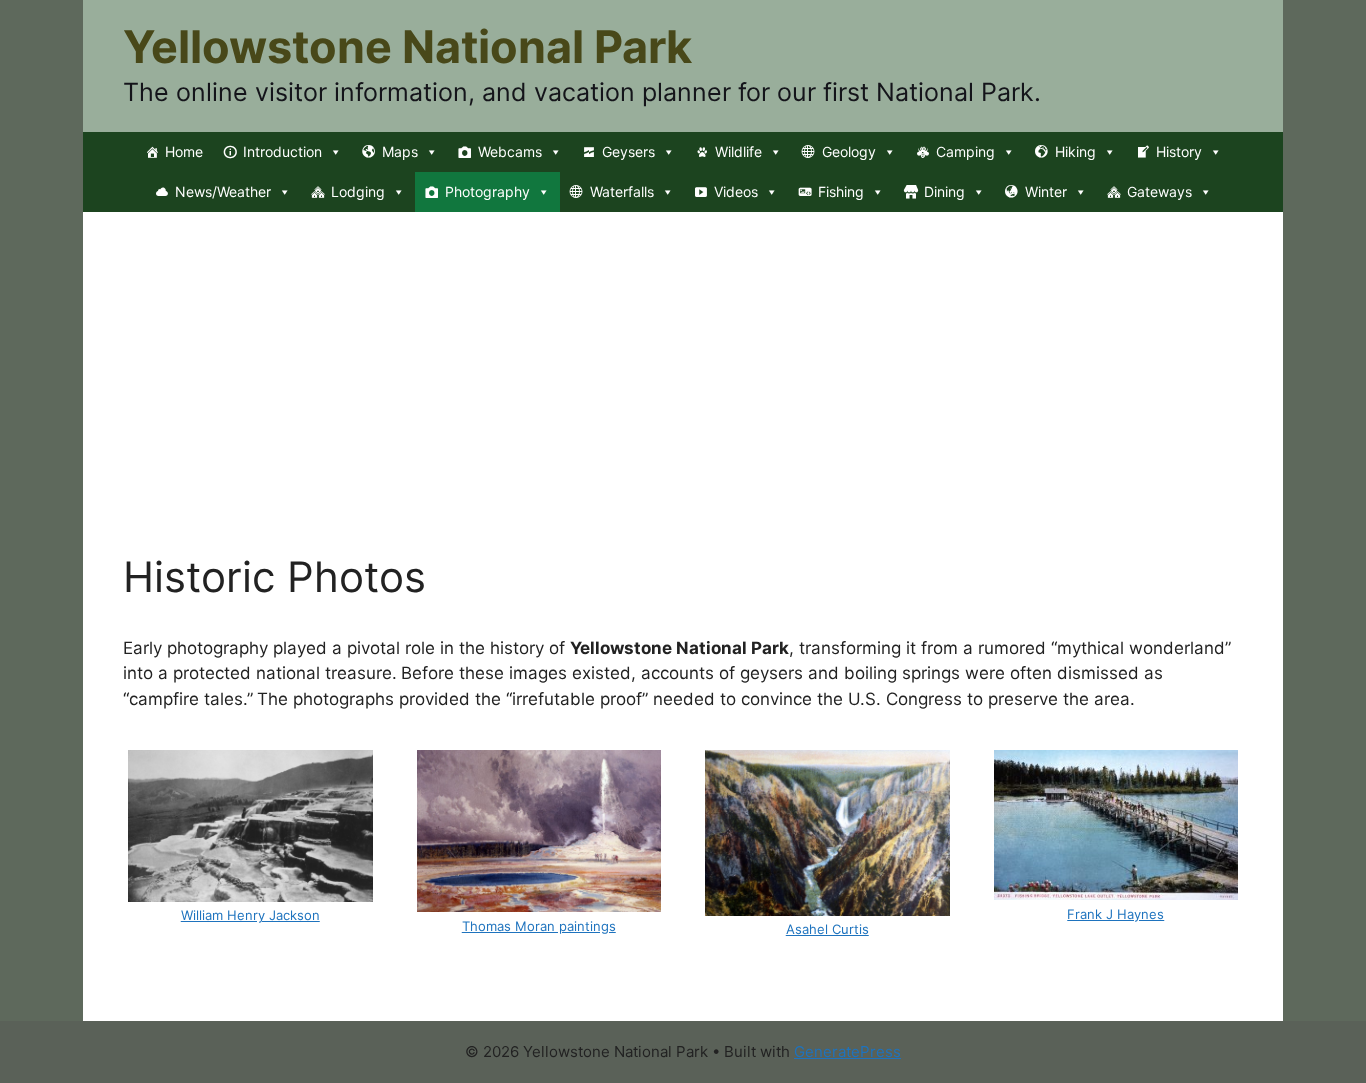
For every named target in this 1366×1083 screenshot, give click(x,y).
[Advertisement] (683, 402)
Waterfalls (622, 191)
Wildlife (738, 151)
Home (184, 151)
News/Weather (223, 191)
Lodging (358, 191)
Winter (1046, 191)
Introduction (282, 151)
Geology (849, 151)
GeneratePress (847, 1051)
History (1179, 151)
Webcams (510, 151)
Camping (965, 151)
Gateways (1159, 191)
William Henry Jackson (250, 915)
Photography (487, 191)
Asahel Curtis (827, 929)
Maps (400, 151)
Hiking (1075, 151)
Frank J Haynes (1115, 914)
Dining (944, 191)
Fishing (841, 191)
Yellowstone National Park (407, 46)
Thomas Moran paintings (539, 926)
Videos (736, 191)
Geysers (628, 151)
